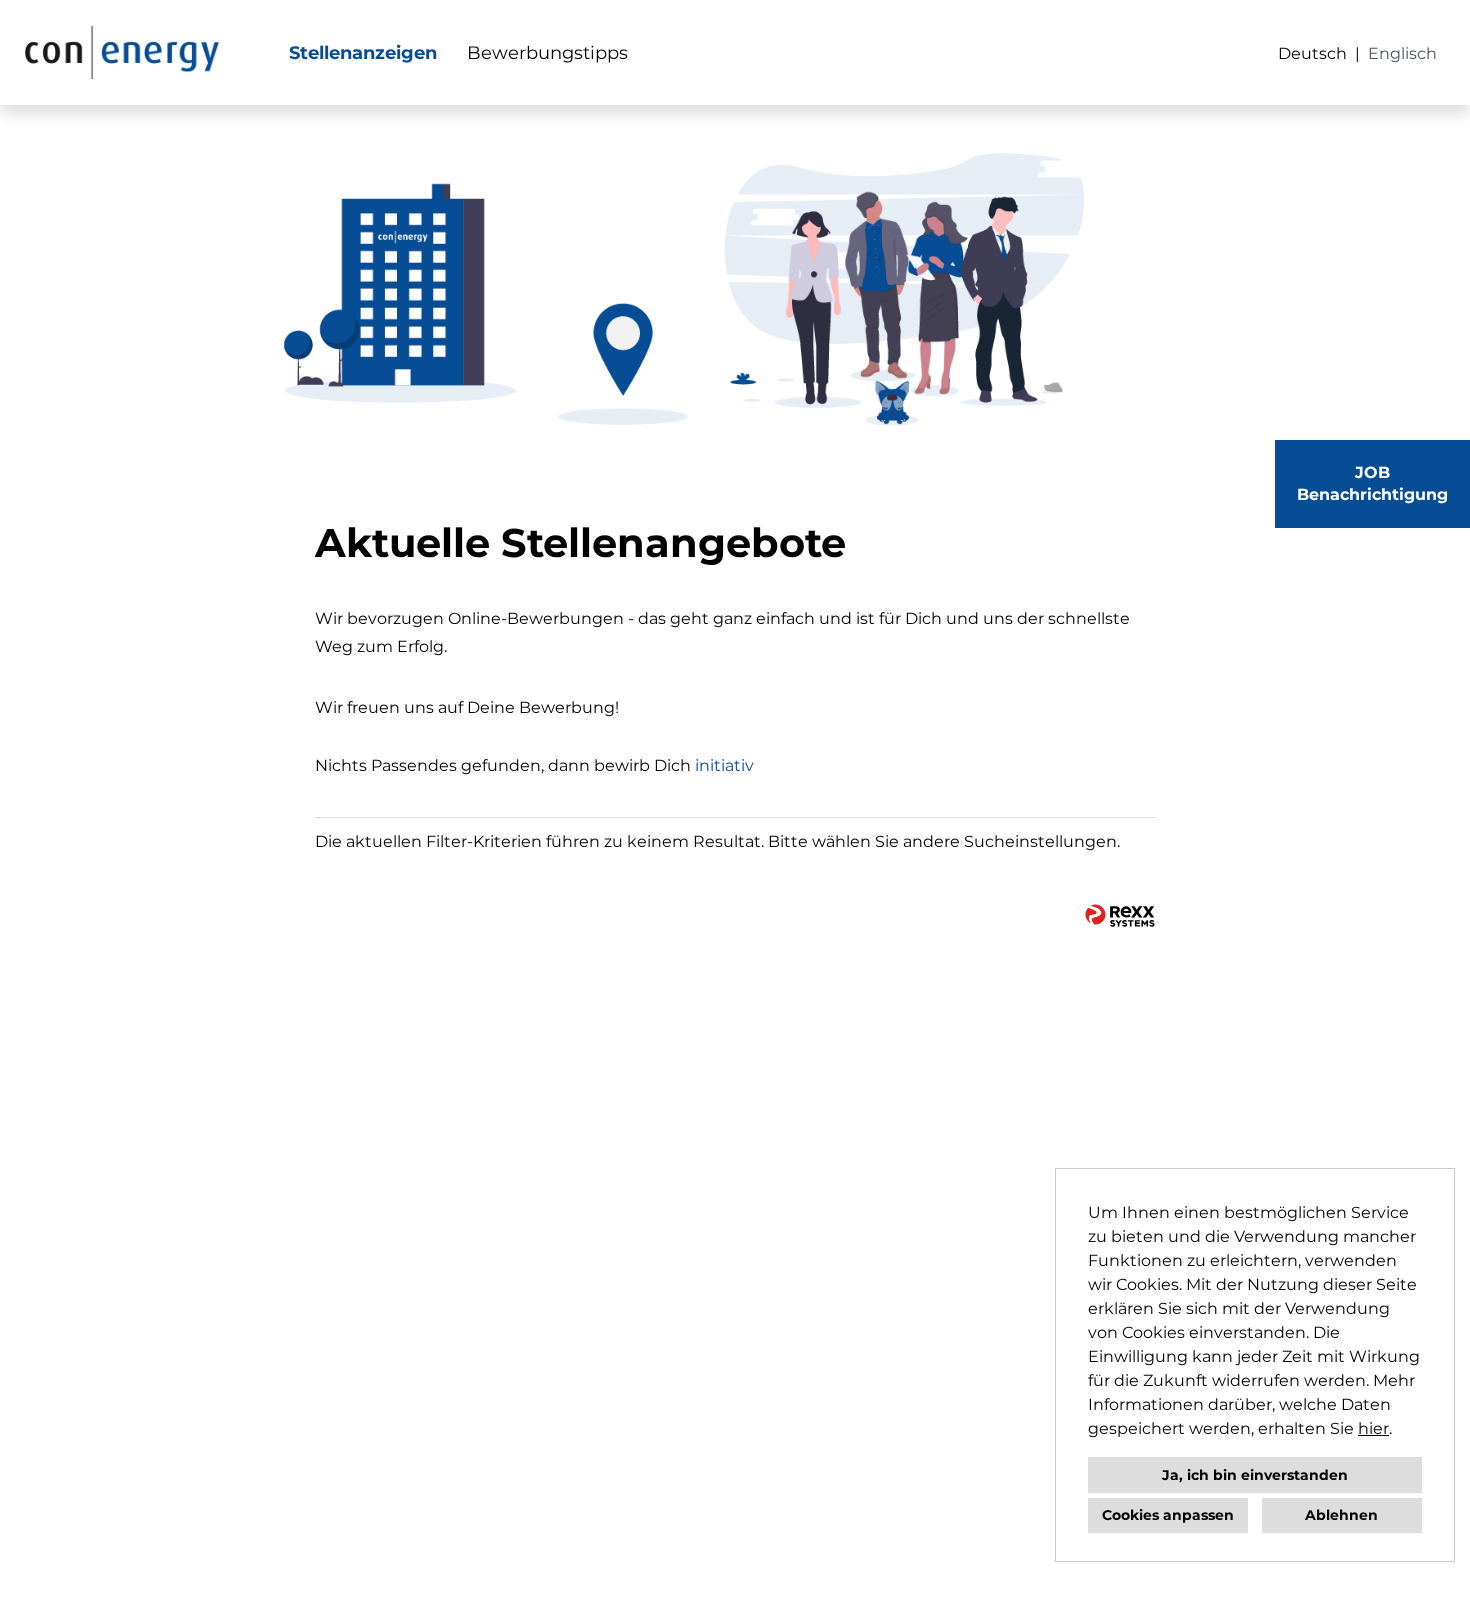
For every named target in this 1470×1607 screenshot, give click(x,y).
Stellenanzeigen (363, 53)
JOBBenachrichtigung (1372, 483)
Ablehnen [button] (1341, 1515)
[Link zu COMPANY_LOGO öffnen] (122, 52)
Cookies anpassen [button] (1168, 1515)
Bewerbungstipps (547, 53)
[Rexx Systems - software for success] (1120, 915)
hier (1373, 1428)
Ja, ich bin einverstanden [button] (1255, 1475)
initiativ (724, 765)
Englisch (1402, 53)
